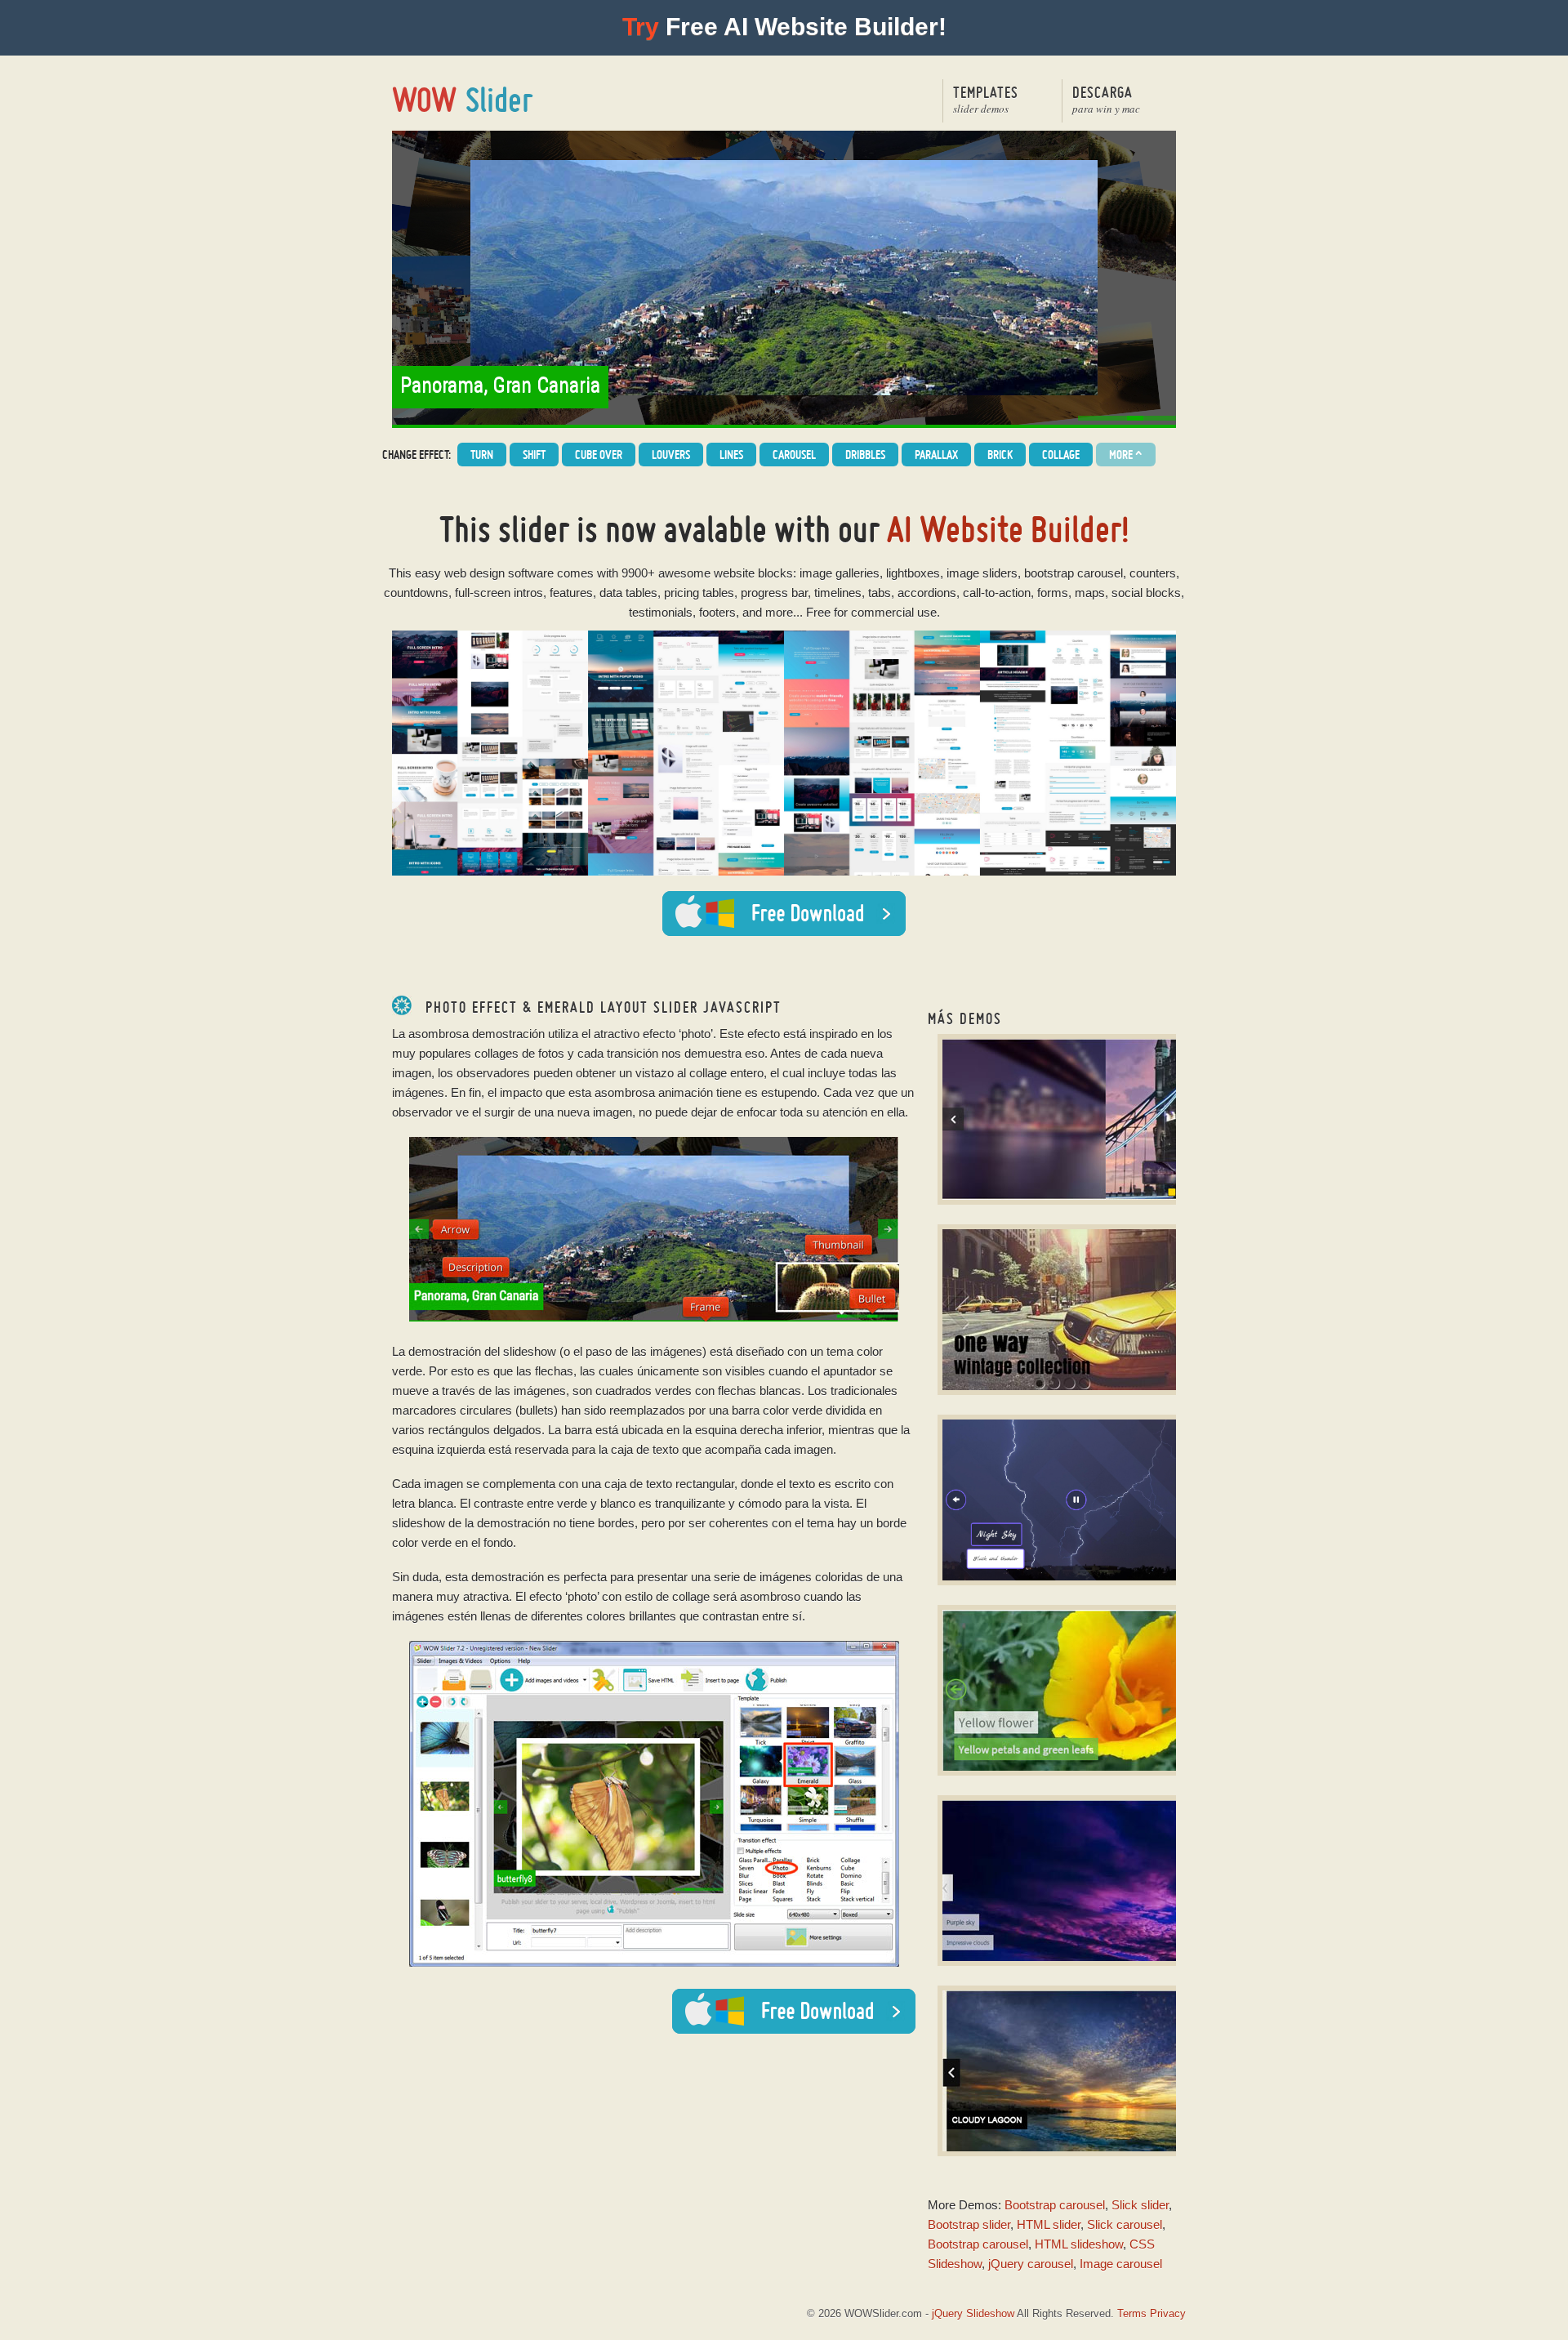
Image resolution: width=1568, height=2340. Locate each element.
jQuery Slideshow (973, 2313)
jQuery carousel (1031, 2264)
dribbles (865, 455)
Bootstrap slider (969, 2224)
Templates (986, 99)
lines (731, 455)
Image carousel (1121, 2264)
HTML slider (1049, 2224)
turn (482, 455)
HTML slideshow (1079, 2244)
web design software (499, 573)
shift (534, 455)
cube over (599, 455)
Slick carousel (1125, 2224)
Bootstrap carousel (1055, 2205)
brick (1000, 455)
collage (1061, 455)
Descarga (1106, 99)
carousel (794, 455)
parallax (936, 455)
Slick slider (1140, 2205)
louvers (671, 455)
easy (428, 573)
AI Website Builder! (1008, 529)
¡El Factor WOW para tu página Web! (463, 100)
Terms (1132, 2313)
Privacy (1168, 2313)
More (1126, 455)
